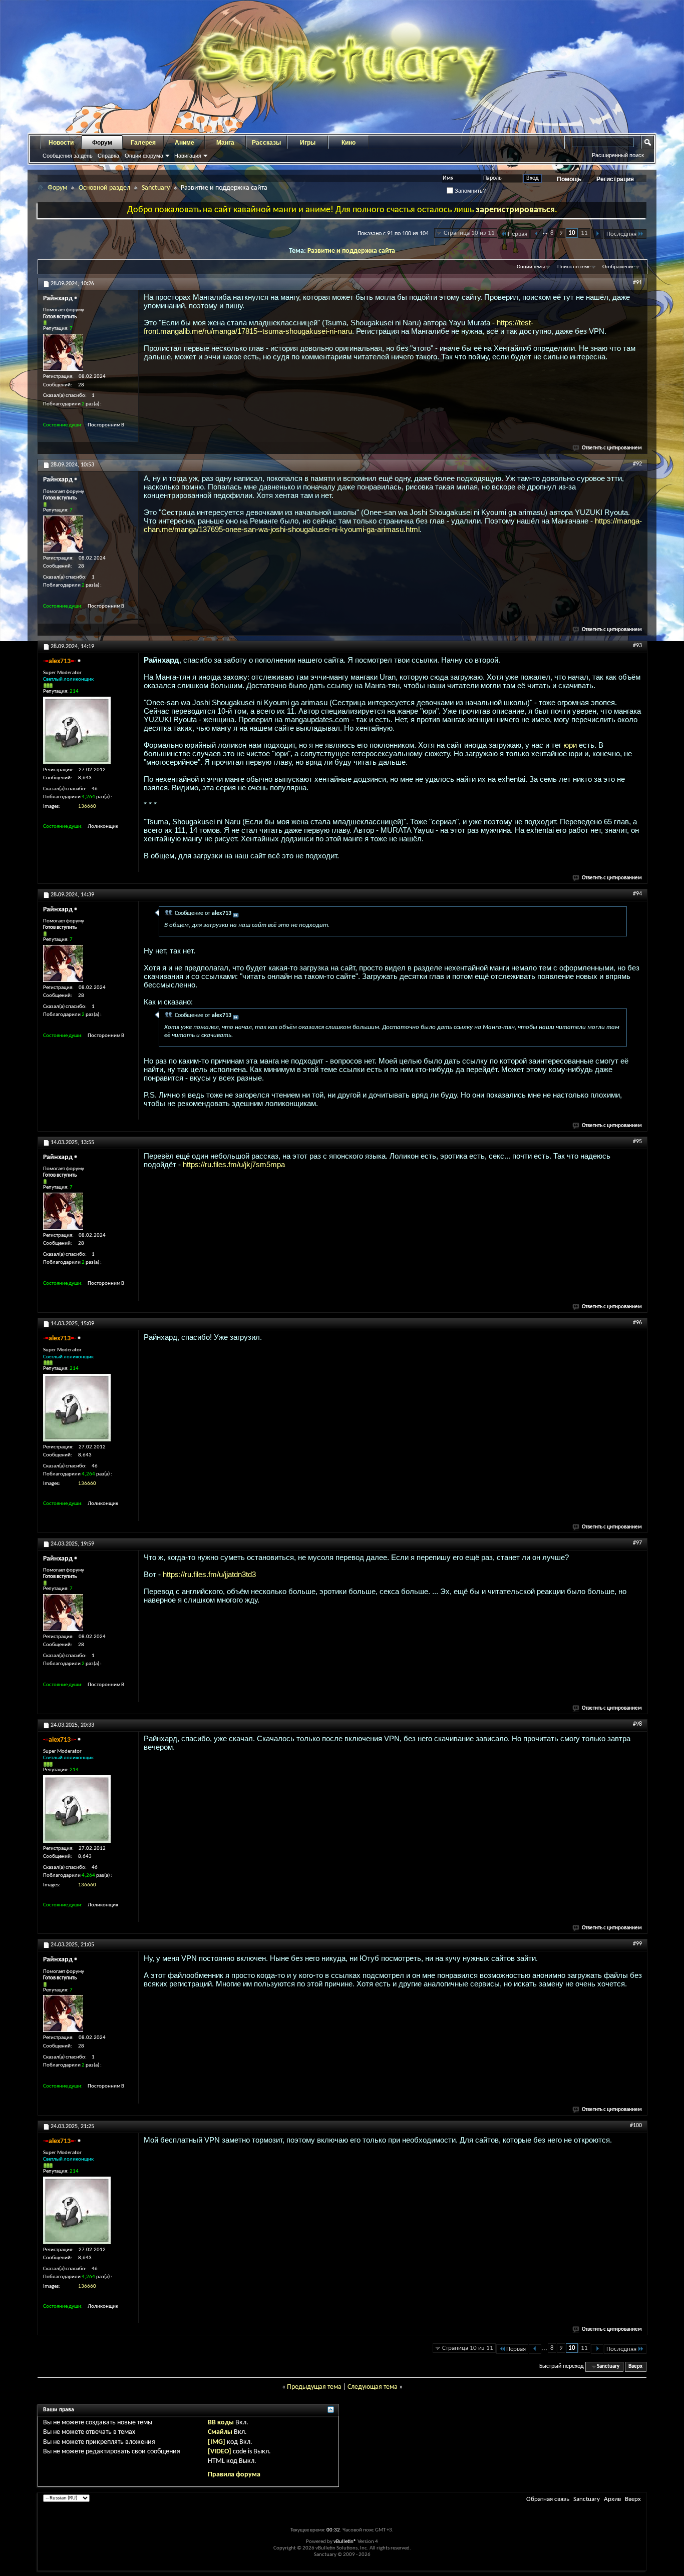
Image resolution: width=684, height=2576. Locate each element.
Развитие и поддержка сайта (351, 251)
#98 (637, 1724)
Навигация (188, 156)
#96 (637, 1323)
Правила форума (234, 2475)
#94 (637, 894)
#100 (636, 2126)
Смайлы (220, 2432)
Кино (349, 143)
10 (572, 233)
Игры (308, 143)
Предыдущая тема (314, 2387)
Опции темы (531, 267)
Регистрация (615, 179)
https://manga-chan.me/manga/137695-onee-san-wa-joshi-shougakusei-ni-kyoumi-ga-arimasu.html (393, 525)
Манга (225, 143)
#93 (637, 646)
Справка (108, 156)
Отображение (618, 267)
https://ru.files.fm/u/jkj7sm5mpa (234, 1164)
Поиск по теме (574, 267)
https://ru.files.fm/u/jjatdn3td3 (209, 1574)
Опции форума (144, 156)
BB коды (221, 2423)
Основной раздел (104, 188)
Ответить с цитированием (612, 448)
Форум (102, 143)
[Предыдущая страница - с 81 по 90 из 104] (537, 234)
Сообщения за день (68, 156)
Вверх (635, 2367)
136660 (87, 807)
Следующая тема (373, 2387)
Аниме (185, 143)
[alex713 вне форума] (77, 730)
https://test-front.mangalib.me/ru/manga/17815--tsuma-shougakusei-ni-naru (338, 327)
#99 (637, 1944)
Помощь (569, 179)
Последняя (621, 234)
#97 (637, 1543)
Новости (61, 143)
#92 (637, 464)
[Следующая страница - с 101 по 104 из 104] (597, 234)
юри (570, 745)
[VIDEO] (220, 2452)
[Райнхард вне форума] (63, 352)
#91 (637, 283)
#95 (637, 1142)
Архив (612, 2499)
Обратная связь (548, 2499)
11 (584, 233)
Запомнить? (469, 191)
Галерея (143, 143)
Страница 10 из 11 (469, 233)
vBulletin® (345, 2542)
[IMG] (217, 2442)
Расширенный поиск (618, 155)
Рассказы (266, 143)
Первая (518, 234)
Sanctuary (156, 188)
